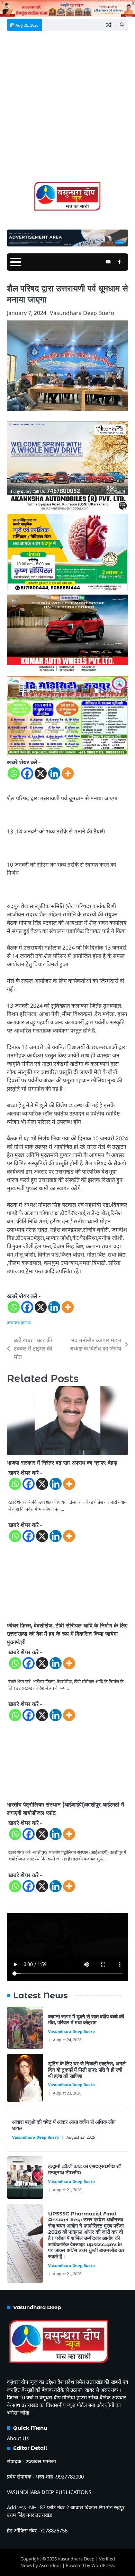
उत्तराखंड (13, 1322)
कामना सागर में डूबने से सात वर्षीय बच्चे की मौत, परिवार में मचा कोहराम (86, 2020)
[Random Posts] (109, 25)
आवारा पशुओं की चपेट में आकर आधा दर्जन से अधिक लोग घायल (64, 2125)
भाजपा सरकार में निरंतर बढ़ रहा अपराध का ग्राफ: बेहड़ (62, 1463)
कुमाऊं (26, 1322)
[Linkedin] (54, 773)
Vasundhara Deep (76, 2559)
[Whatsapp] (14, 773)
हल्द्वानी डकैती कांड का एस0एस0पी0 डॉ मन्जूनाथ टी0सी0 (84, 2169)
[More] (68, 773)
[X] (41, 773)
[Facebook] (27, 773)
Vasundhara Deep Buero (82, 313)
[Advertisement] (67, 109)
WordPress (103, 2565)
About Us (18, 2438)
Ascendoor (50, 2565)
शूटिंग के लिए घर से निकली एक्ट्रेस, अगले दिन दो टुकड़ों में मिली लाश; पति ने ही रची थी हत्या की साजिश (87, 2070)
